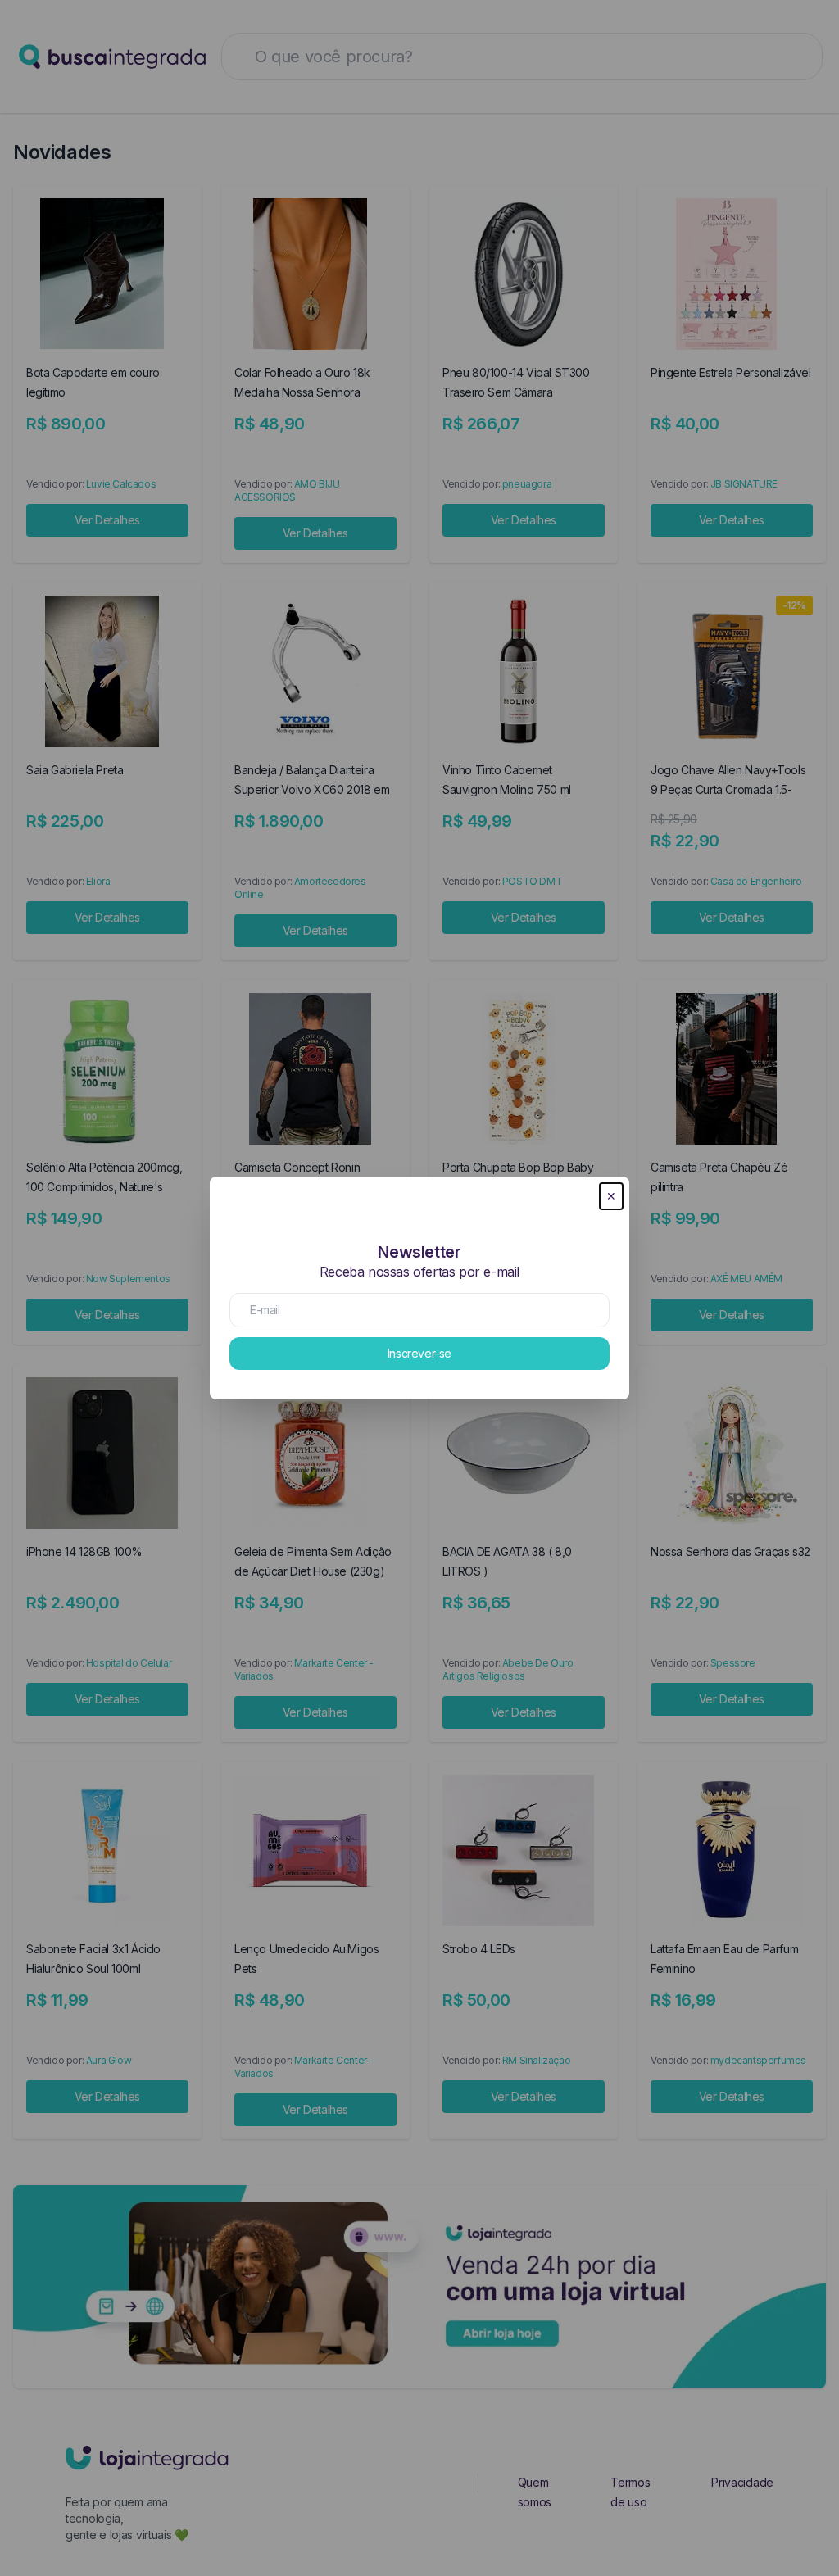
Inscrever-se (419, 1353)
